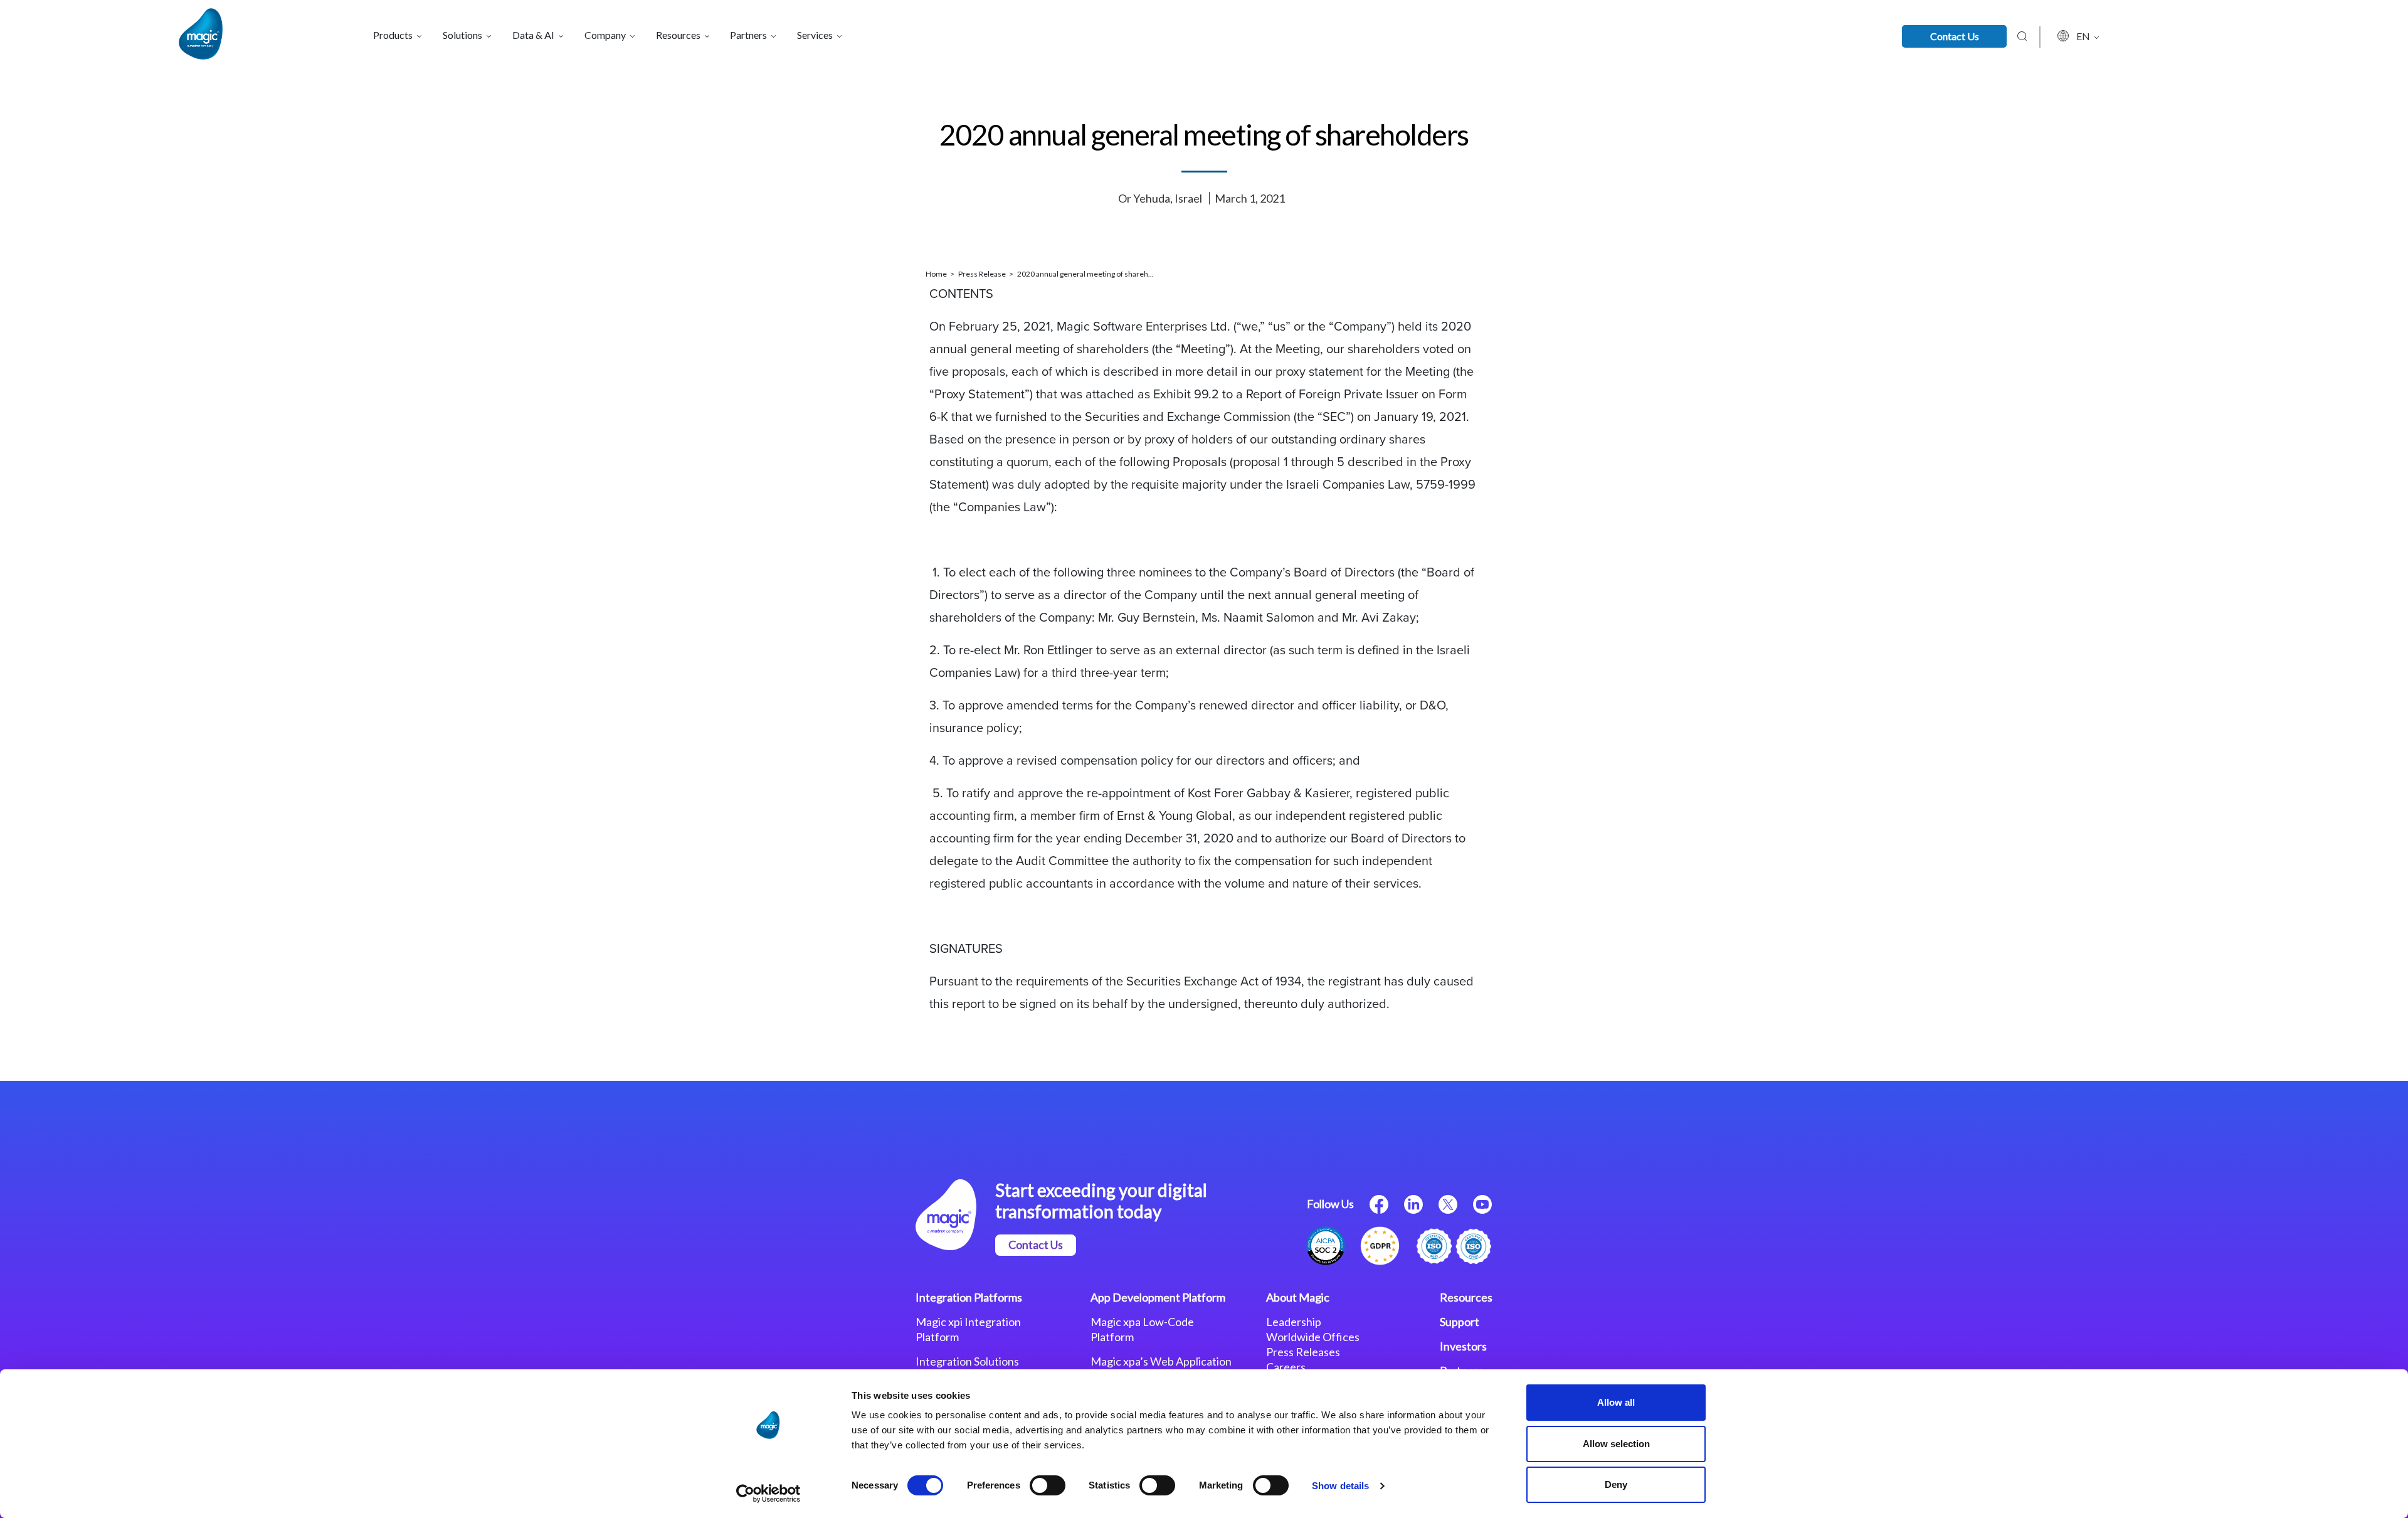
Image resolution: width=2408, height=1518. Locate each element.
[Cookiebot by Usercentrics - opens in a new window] (768, 1494)
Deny (1616, 1484)
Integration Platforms (969, 1297)
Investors (1463, 1346)
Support (1460, 1322)
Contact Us (1955, 36)
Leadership (1294, 1322)
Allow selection (1616, 1444)
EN (2084, 36)
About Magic (1298, 1297)
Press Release (983, 274)
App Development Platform (1158, 1297)
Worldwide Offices (1313, 1337)
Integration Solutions (967, 1361)
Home (937, 274)
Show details (1340, 1486)
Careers (1286, 1367)
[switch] (1048, 1485)
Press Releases (1303, 1352)
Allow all (1616, 1402)
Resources (1466, 1297)
